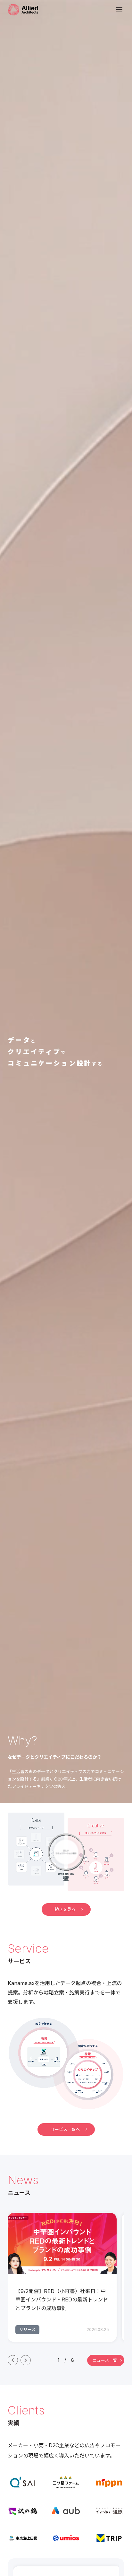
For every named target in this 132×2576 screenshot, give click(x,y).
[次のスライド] (26, 2360)
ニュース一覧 (105, 2360)
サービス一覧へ (65, 2129)
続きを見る (65, 1909)
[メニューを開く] (119, 10)
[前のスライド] (13, 2360)
